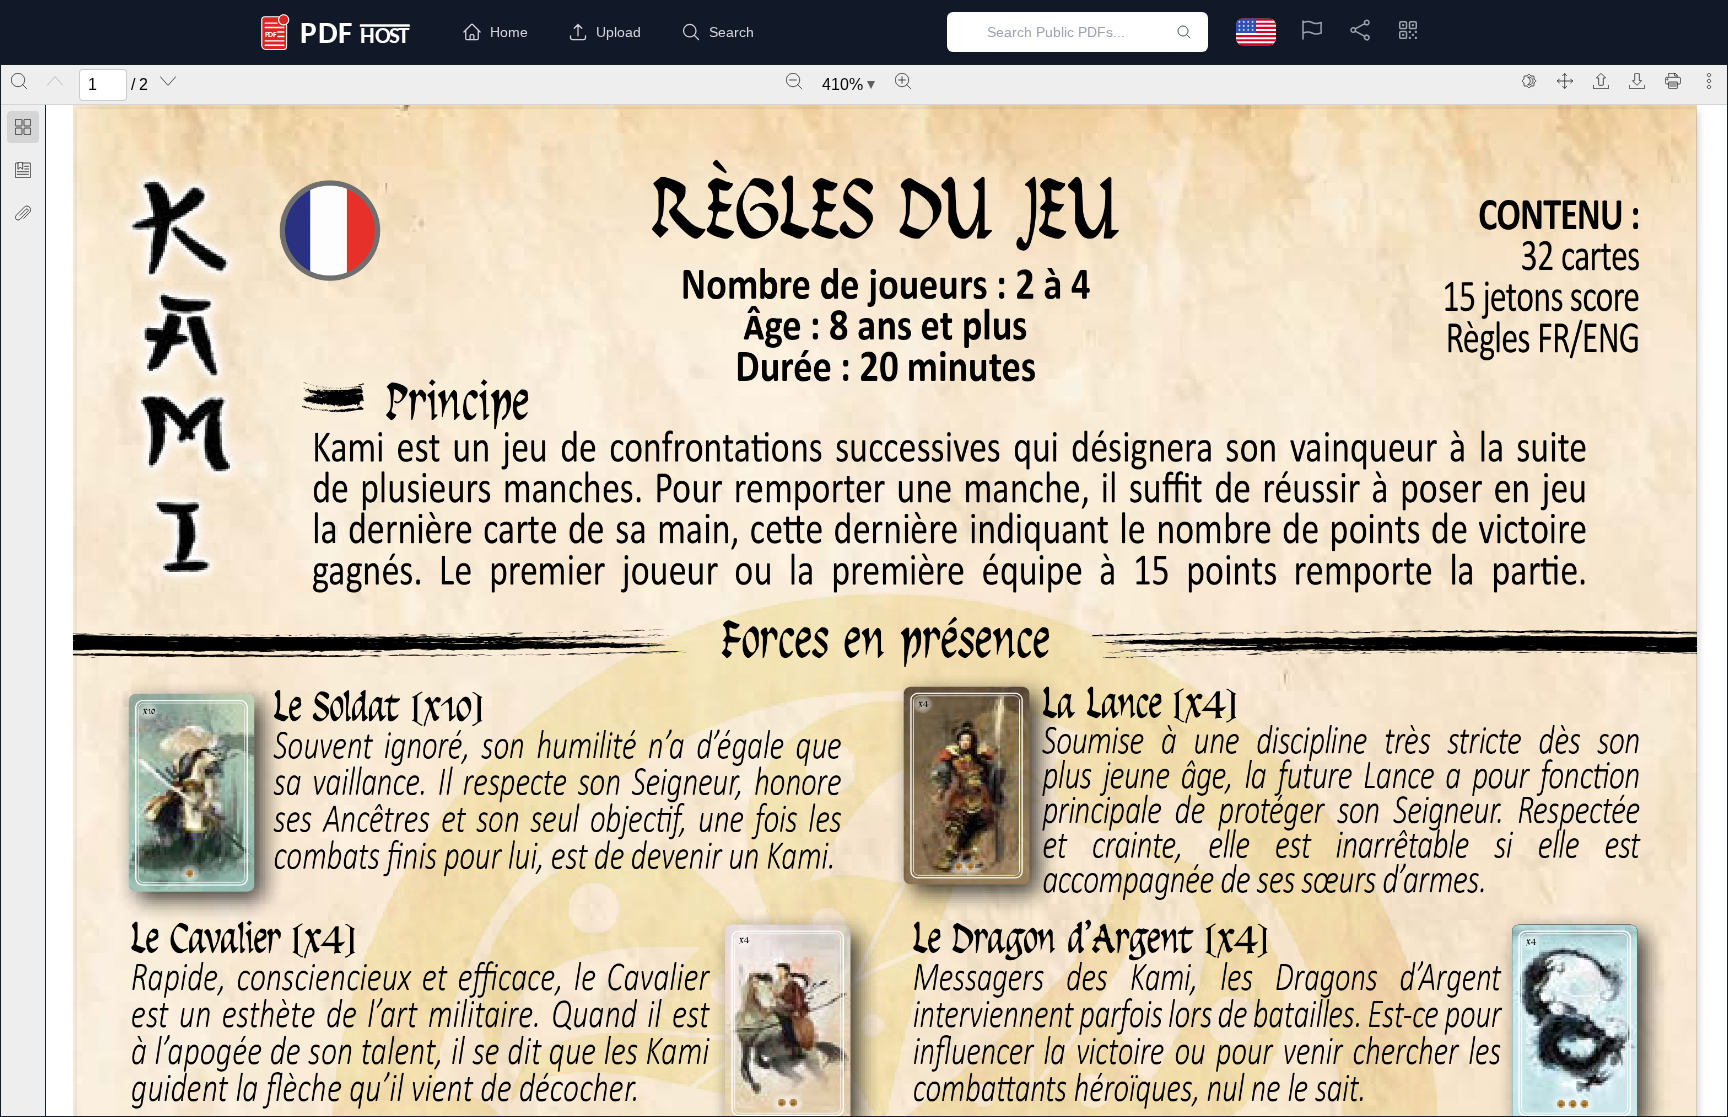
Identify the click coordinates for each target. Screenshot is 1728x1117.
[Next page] (168, 81)
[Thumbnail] (23, 127)
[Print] (1673, 81)
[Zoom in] (903, 81)
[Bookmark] (23, 170)
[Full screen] (1565, 81)
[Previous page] (55, 81)
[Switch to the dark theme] (1529, 81)
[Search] (19, 81)
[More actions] (1709, 81)
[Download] (1637, 81)
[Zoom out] (794, 81)
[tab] (23, 130)
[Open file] (1601, 81)
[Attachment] (23, 213)
